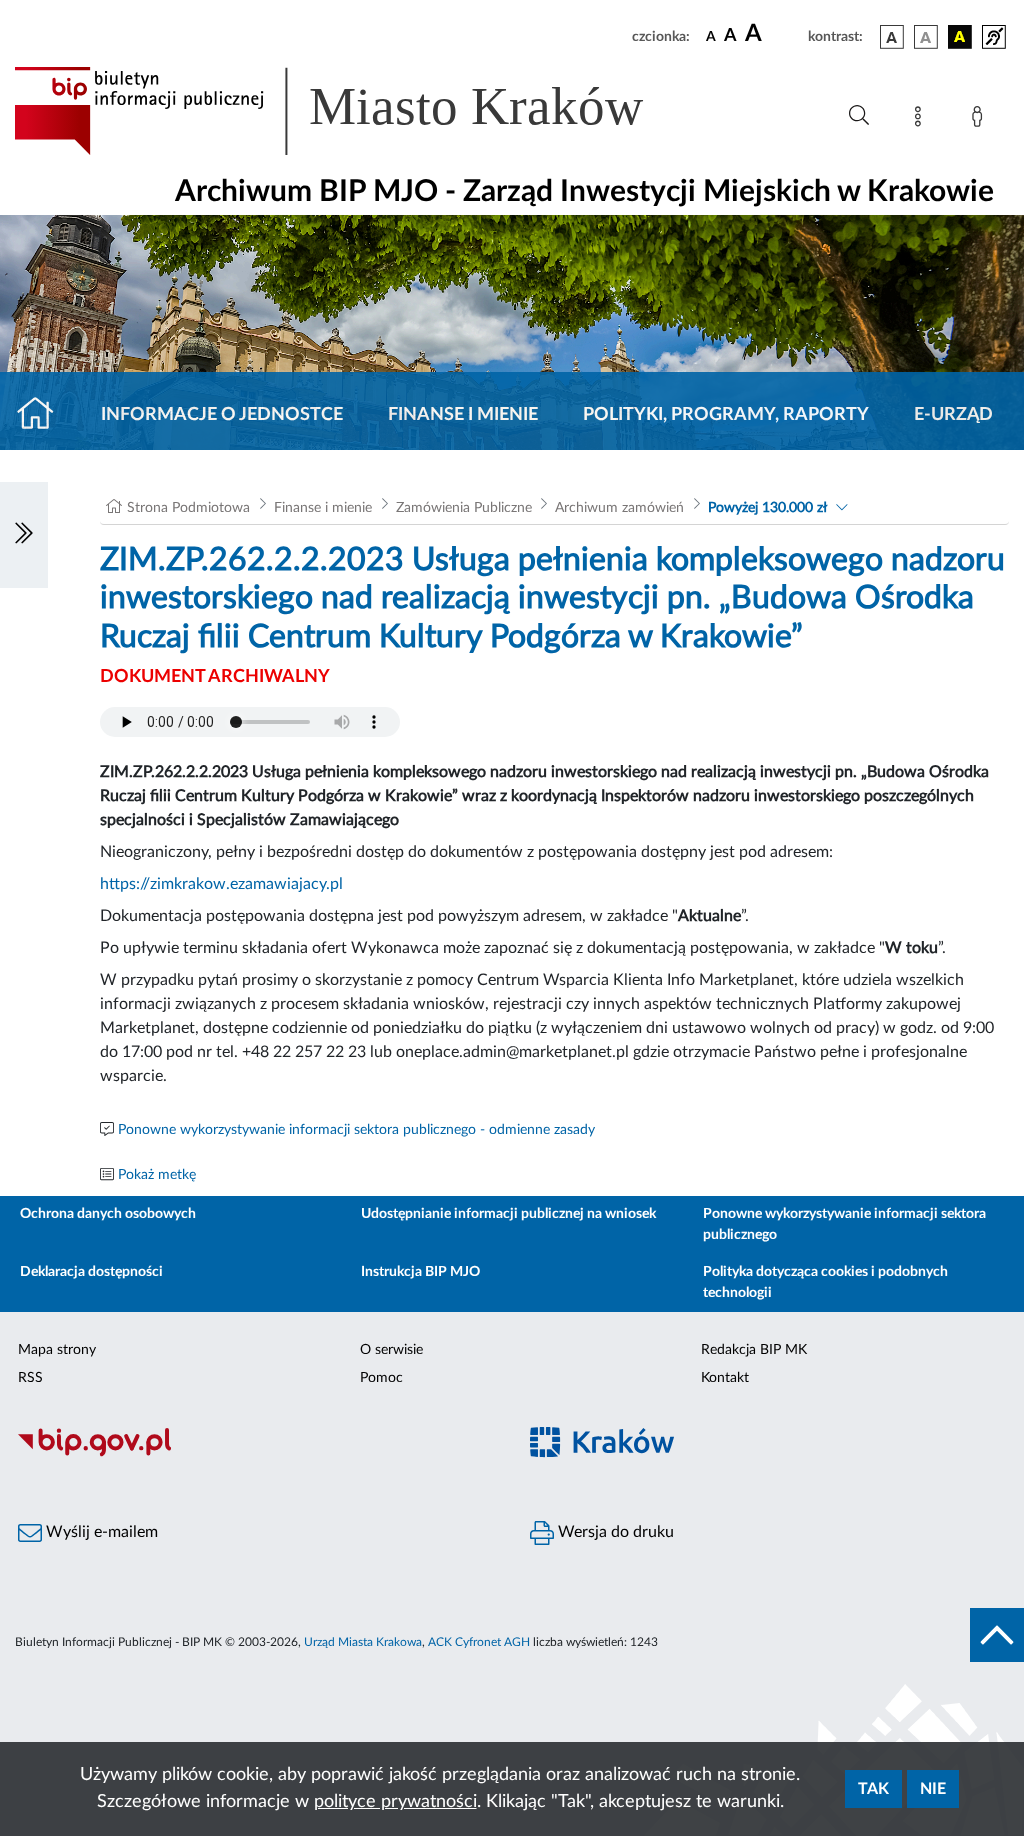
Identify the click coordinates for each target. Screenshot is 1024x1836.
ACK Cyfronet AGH (479, 1642)
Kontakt (725, 1378)
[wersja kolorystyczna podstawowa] (892, 37)
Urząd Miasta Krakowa (363, 1642)
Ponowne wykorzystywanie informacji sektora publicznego (844, 1224)
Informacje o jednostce (222, 415)
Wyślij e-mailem (100, 1532)
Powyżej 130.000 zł (767, 508)
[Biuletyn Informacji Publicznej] (256, 1454)
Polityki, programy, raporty (726, 415)
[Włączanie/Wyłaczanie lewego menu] (24, 535)
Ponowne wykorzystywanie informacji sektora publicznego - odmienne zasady (356, 1130)
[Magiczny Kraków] (768, 1454)
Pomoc (381, 1378)
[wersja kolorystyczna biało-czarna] (926, 37)
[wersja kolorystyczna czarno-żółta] (960, 37)
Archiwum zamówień (619, 508)
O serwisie (391, 1350)
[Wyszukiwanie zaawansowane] (859, 116)
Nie (933, 1789)
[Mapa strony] (922, 120)
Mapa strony (57, 1350)
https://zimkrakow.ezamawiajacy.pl (221, 884)
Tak (873, 1789)
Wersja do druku (614, 1532)
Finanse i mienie (463, 415)
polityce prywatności (395, 1802)
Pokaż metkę (157, 1175)
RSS (30, 1378)
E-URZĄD (953, 415)
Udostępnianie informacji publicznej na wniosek (508, 1214)
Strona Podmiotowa (188, 508)
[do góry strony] (997, 1635)
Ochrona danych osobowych (108, 1214)
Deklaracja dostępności (91, 1272)
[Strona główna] (43, 415)
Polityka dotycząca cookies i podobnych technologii (825, 1282)
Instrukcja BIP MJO (420, 1272)
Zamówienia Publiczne (464, 508)
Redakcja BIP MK (754, 1350)
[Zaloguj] (981, 120)
